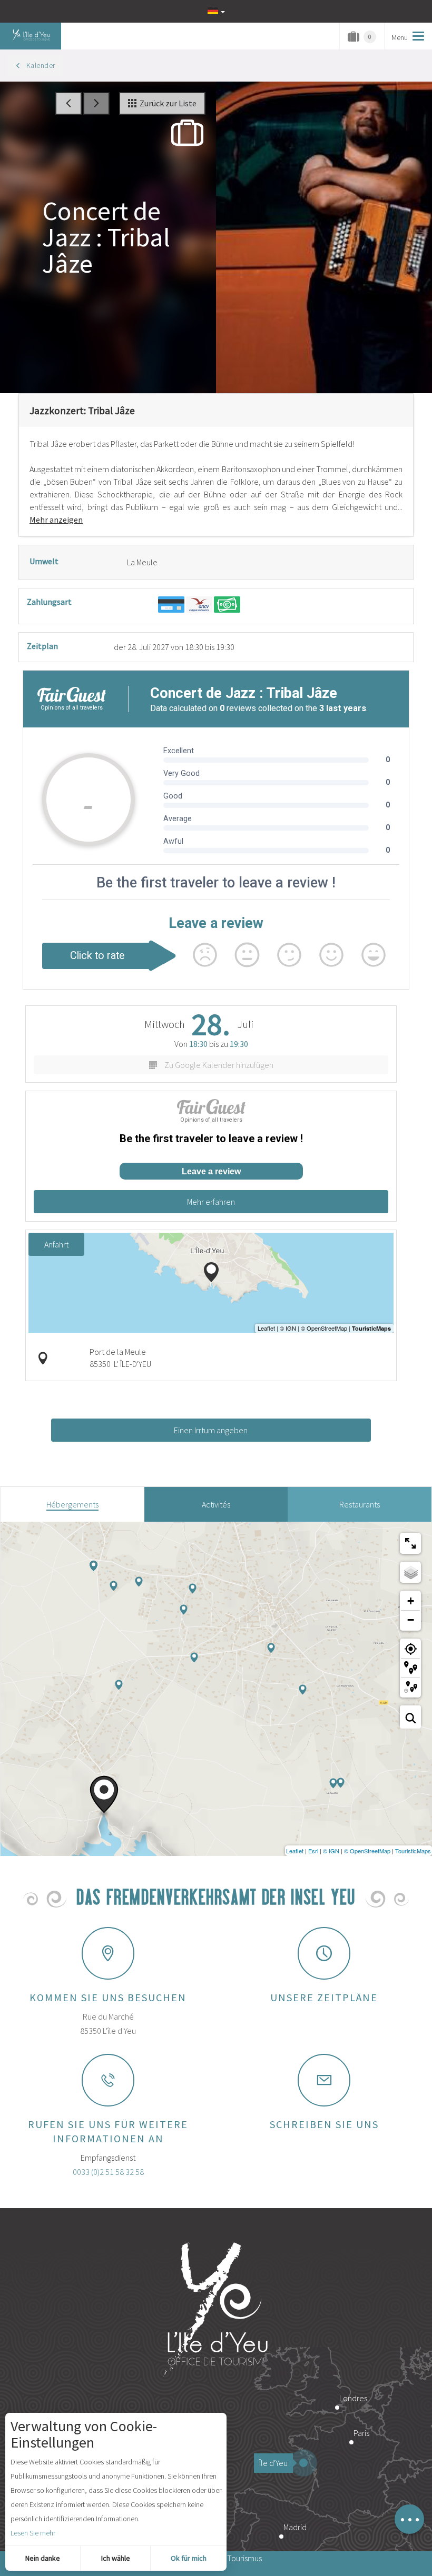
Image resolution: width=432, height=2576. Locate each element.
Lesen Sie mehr (33, 2533)
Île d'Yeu (273, 2463)
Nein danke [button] (43, 2558)
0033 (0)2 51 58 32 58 (108, 2172)
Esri (313, 1851)
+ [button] (411, 1601)
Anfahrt (56, 1244)
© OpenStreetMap (367, 1851)
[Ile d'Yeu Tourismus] (216, 2310)
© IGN (331, 1851)
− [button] (411, 1620)
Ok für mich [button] (189, 2558)
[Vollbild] (410, 1543)
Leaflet (295, 1851)
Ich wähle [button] (116, 2558)
